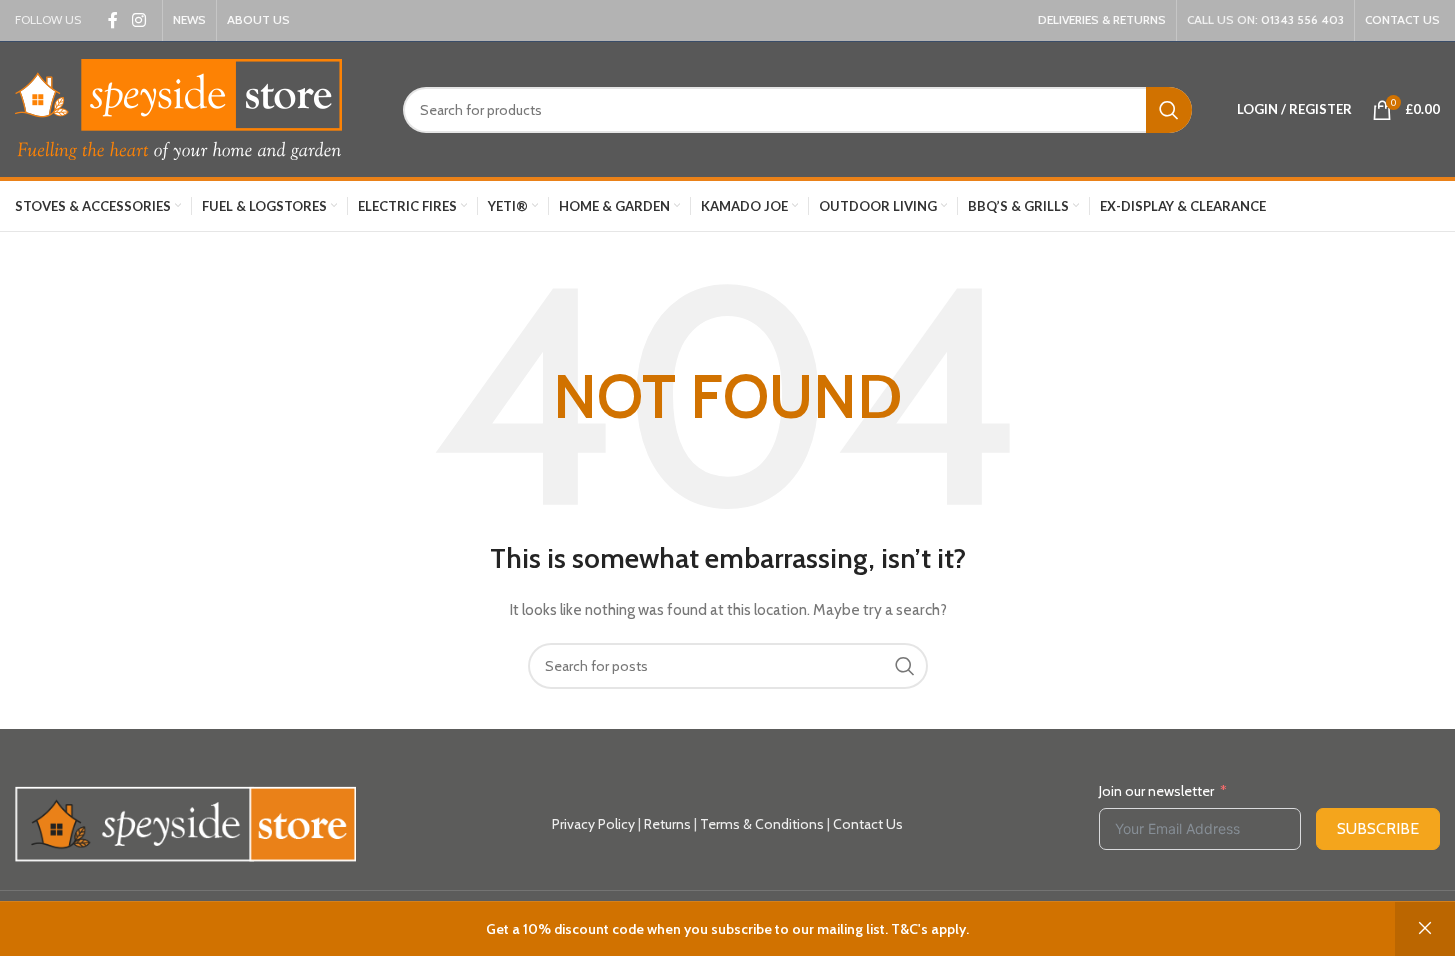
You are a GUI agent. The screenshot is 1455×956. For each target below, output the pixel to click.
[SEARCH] (1169, 110)
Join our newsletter (1156, 791)
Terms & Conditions (762, 824)
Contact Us (868, 824)
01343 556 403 (1302, 19)
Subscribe (1378, 828)
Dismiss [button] (1425, 929)
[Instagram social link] (138, 20)
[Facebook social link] (113, 20)
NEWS (189, 19)
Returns (667, 824)
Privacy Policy (593, 824)
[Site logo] (179, 108)
